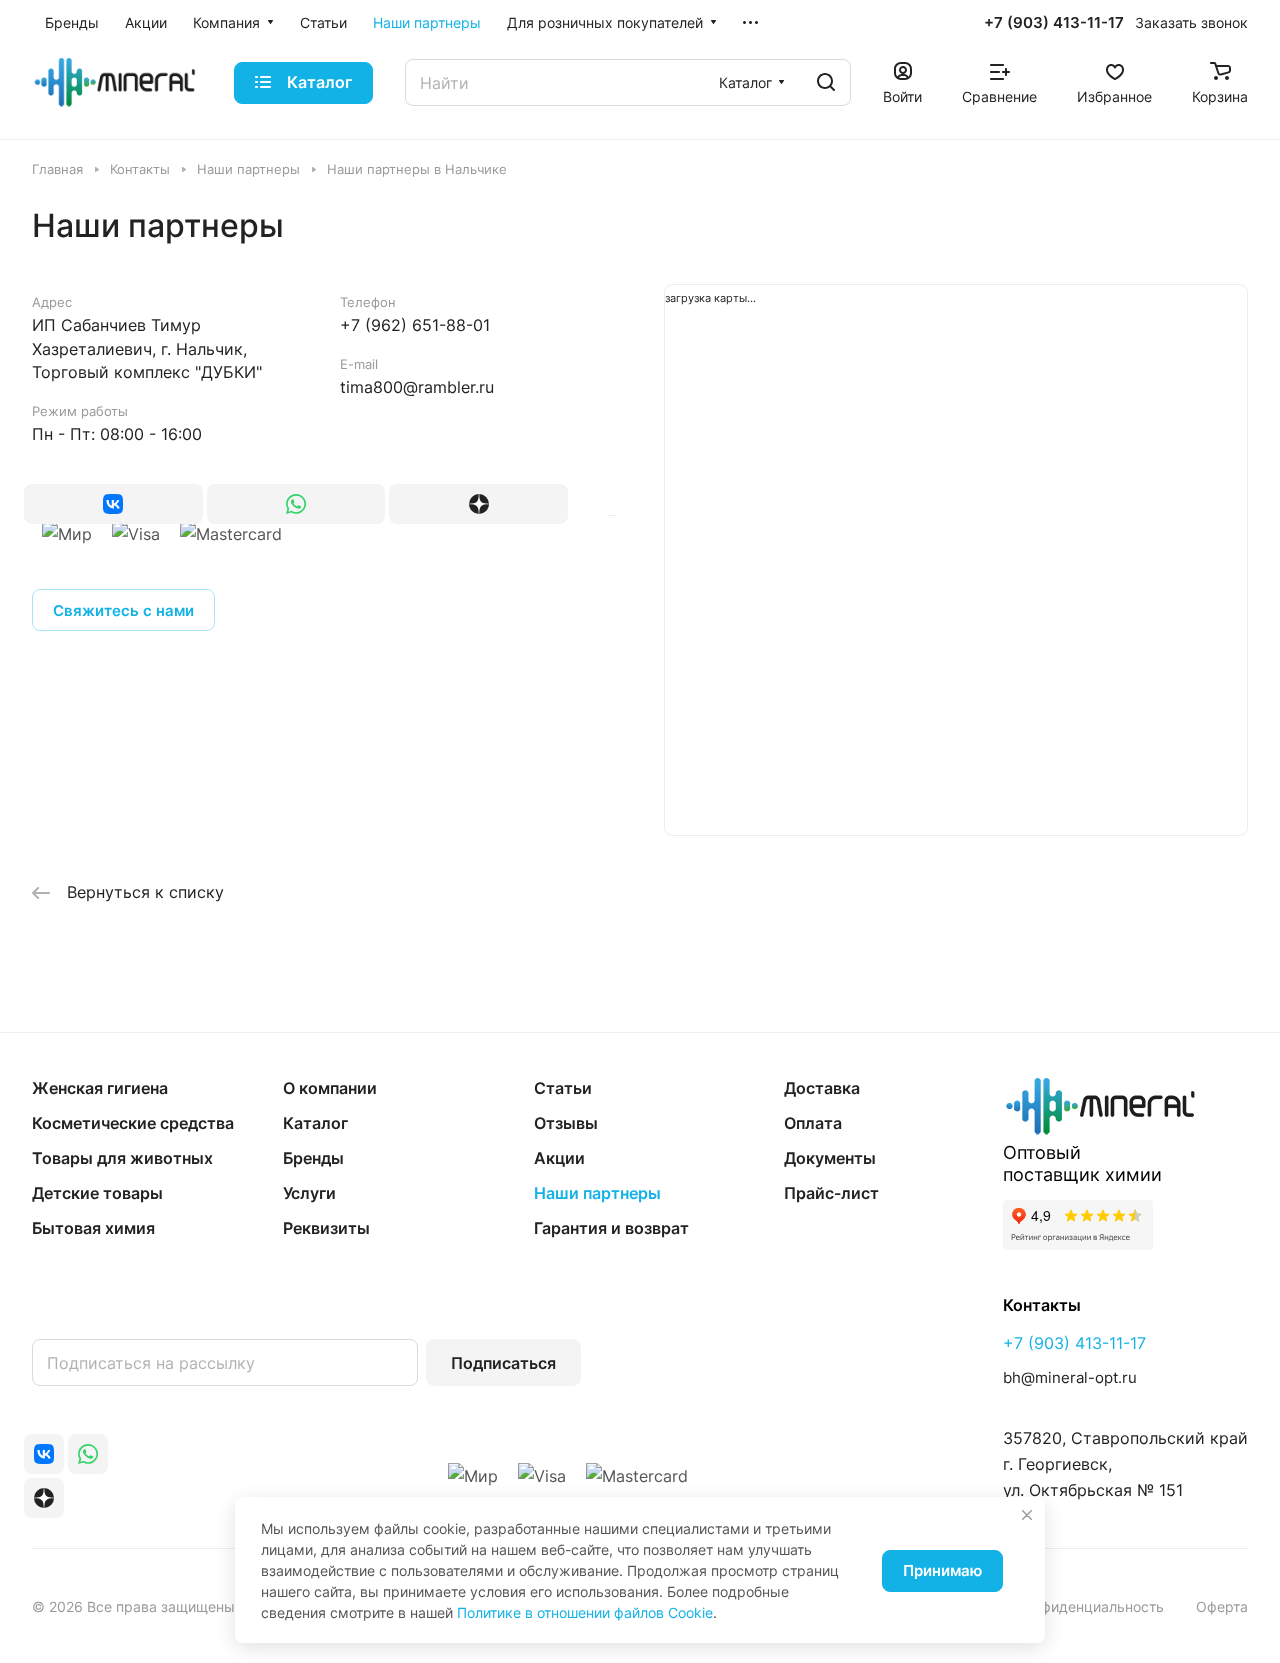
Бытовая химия (93, 1228)
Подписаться (503, 1363)
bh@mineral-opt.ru (1070, 1377)
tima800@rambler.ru (417, 387)
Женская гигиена (100, 1088)
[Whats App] (296, 504)
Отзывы (566, 1123)
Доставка (822, 1088)
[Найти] (826, 82)
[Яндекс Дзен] (478, 504)
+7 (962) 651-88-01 (415, 325)
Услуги (309, 1193)
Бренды (313, 1158)
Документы (830, 1158)
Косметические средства (133, 1123)
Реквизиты (326, 1228)
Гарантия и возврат (611, 1228)
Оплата (813, 1123)
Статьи (563, 1088)
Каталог (315, 1123)
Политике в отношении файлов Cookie (585, 1612)
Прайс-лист (831, 1193)
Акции (559, 1158)
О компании (330, 1088)
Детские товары (97, 1193)
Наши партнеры (597, 1193)
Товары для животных (122, 1158)
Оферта (1222, 1606)
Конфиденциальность (1090, 1606)
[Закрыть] (1027, 1515)
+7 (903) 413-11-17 (1054, 23)
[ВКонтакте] (113, 504)
